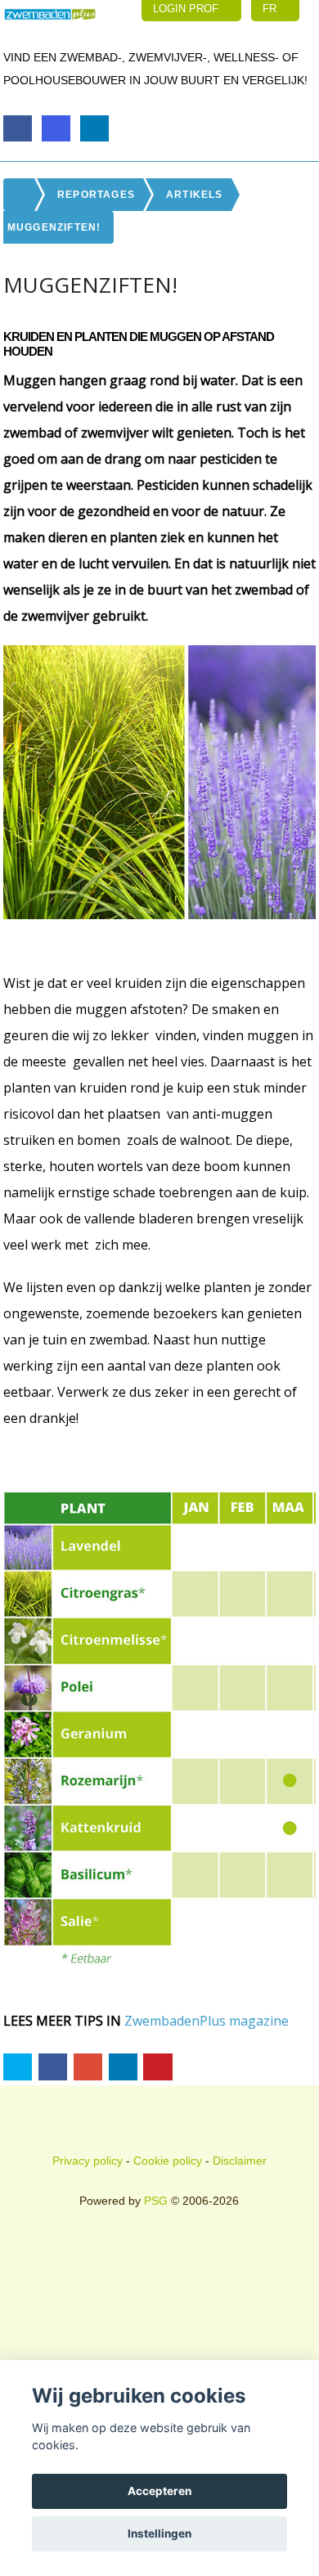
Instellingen (159, 2533)
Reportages (96, 195)
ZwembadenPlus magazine (207, 2021)
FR (271, 9)
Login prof (187, 9)
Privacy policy (88, 2161)
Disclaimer (240, 2161)
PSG (156, 2201)
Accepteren (159, 2491)
